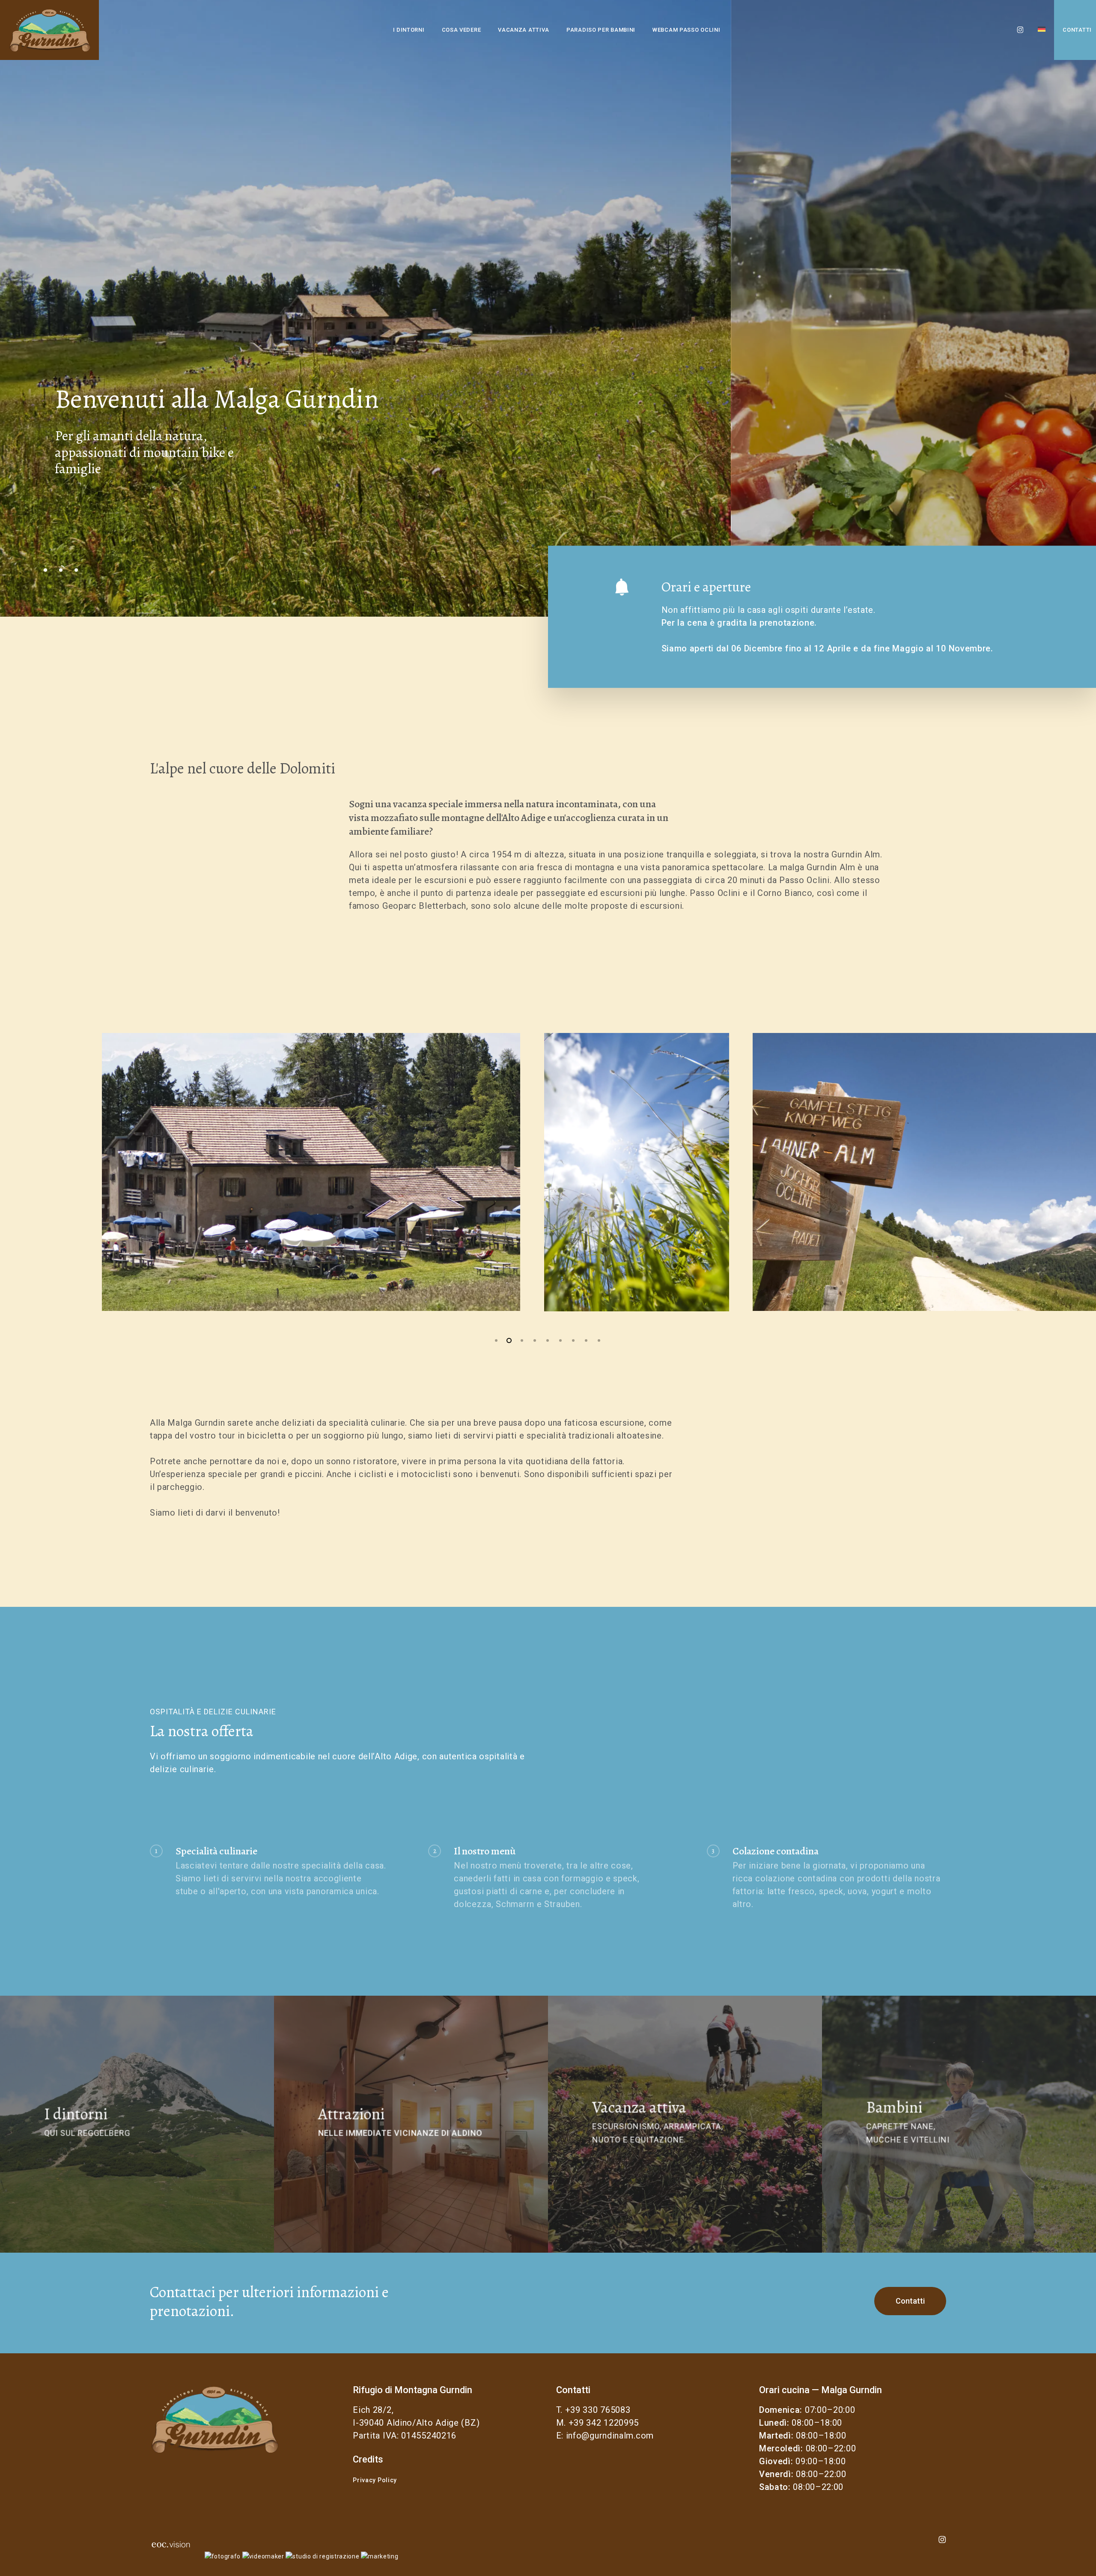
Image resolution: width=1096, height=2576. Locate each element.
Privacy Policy (375, 2480)
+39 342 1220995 (604, 2423)
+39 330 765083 (598, 2410)
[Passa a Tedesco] (1042, 30)
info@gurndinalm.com (610, 2436)
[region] (548, 1172)
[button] (910, 2301)
